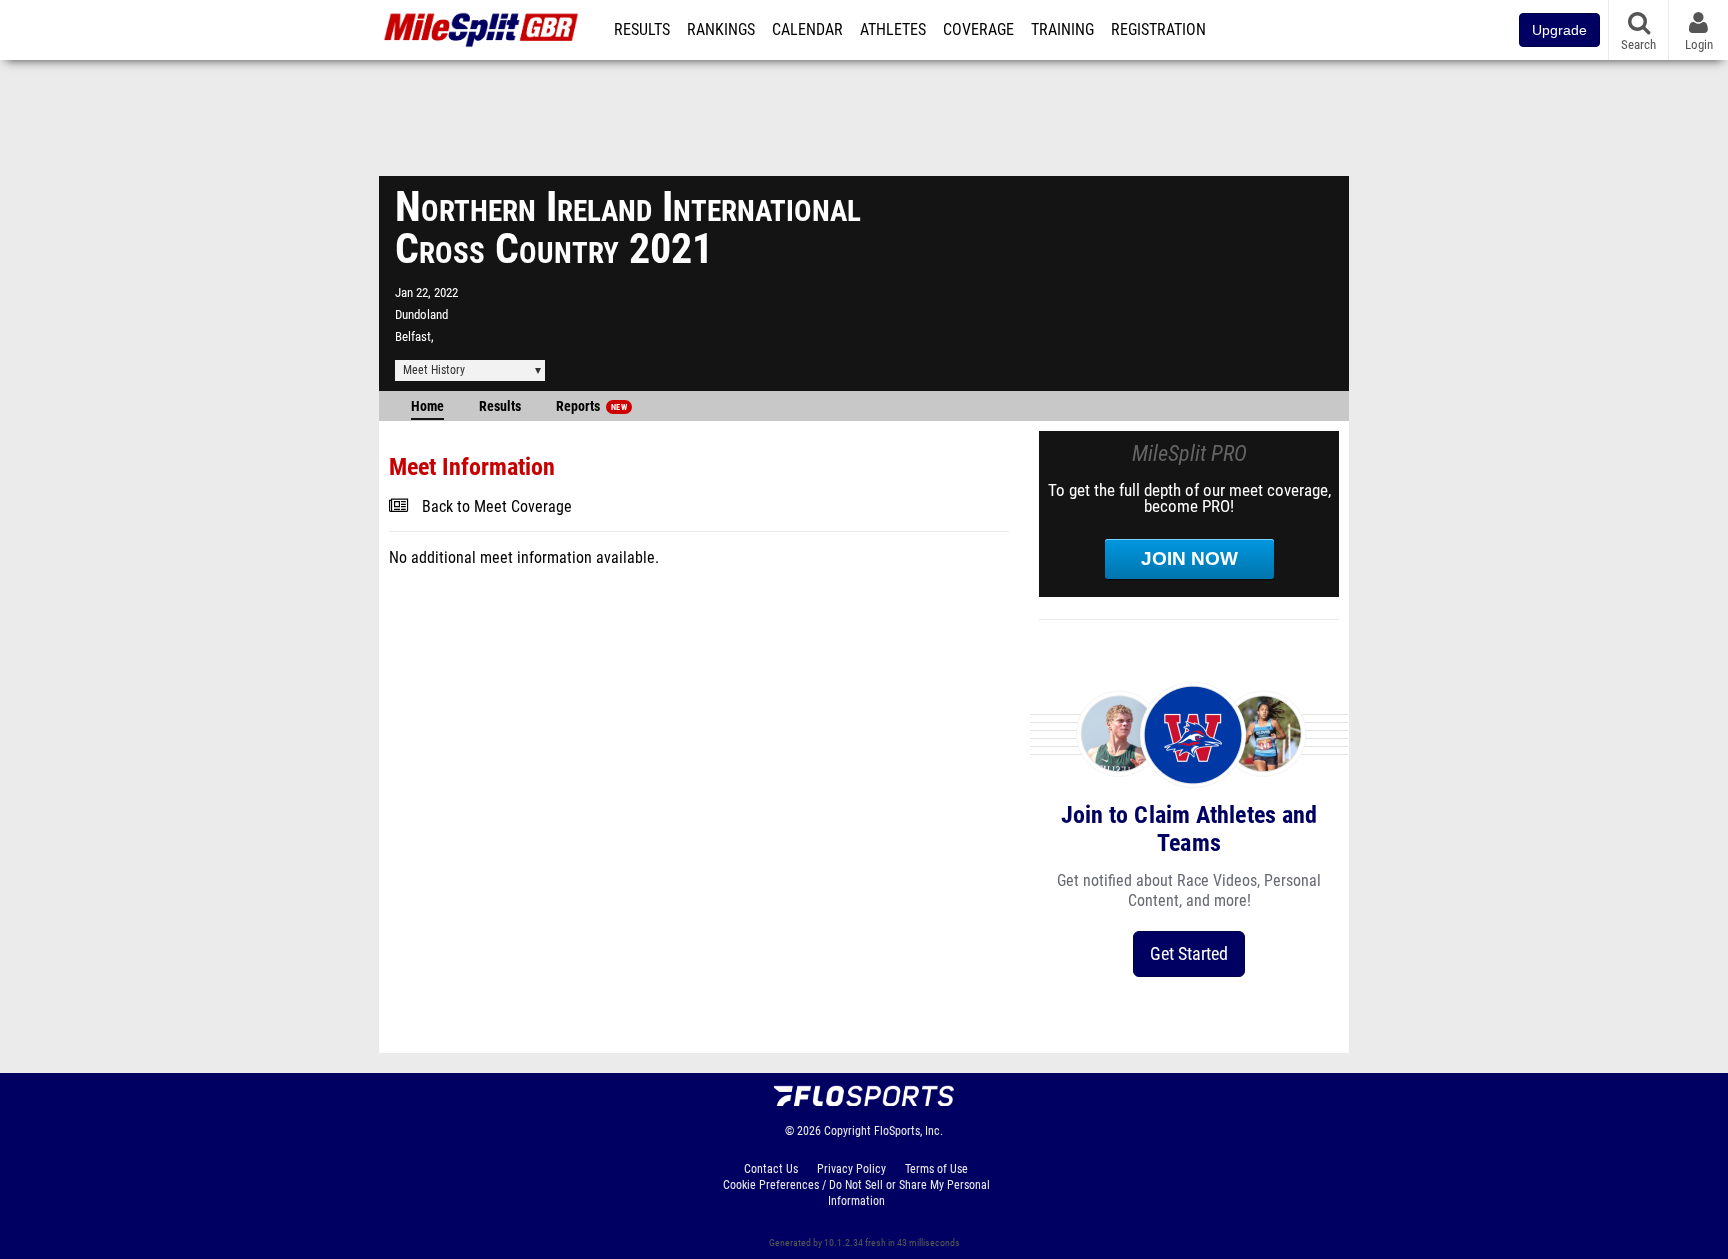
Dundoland (421, 314)
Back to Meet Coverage (497, 507)
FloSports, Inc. (908, 1131)
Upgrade (1559, 30)
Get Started (1189, 953)
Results (642, 30)
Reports (591, 406)
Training (1062, 30)
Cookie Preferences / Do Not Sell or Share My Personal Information (856, 1193)
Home (427, 406)
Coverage (978, 30)
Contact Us (771, 1169)
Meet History (434, 370)
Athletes (893, 30)
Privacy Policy (851, 1169)
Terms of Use (936, 1169)
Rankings (721, 30)
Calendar (807, 30)
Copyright (847, 1131)
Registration (1158, 30)
